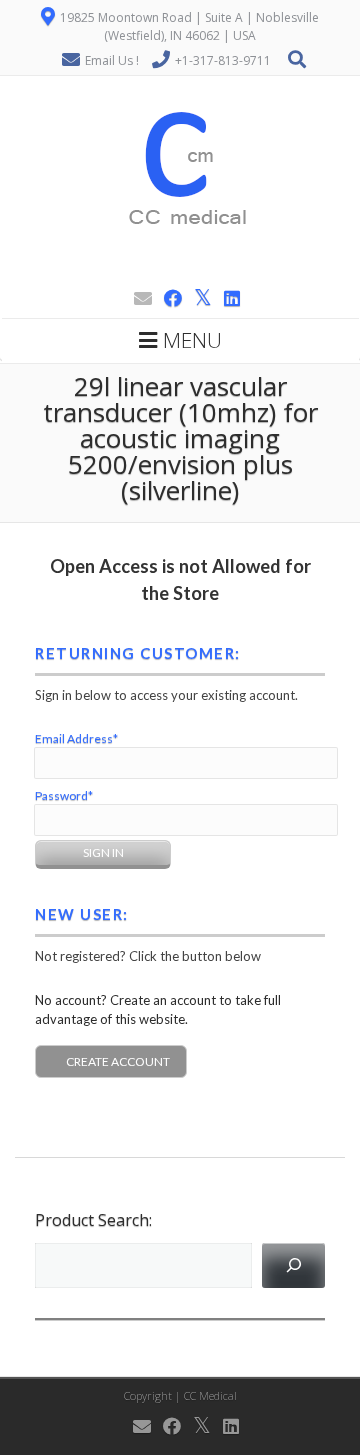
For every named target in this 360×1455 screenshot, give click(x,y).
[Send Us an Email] (137, 298)
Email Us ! (112, 60)
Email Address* (76, 738)
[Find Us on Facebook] (167, 298)
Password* (64, 795)
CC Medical (210, 1395)
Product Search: (93, 1220)
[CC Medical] (181, 272)
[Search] (293, 1265)
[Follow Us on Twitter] (197, 298)
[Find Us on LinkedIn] (226, 298)
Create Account (118, 1061)
